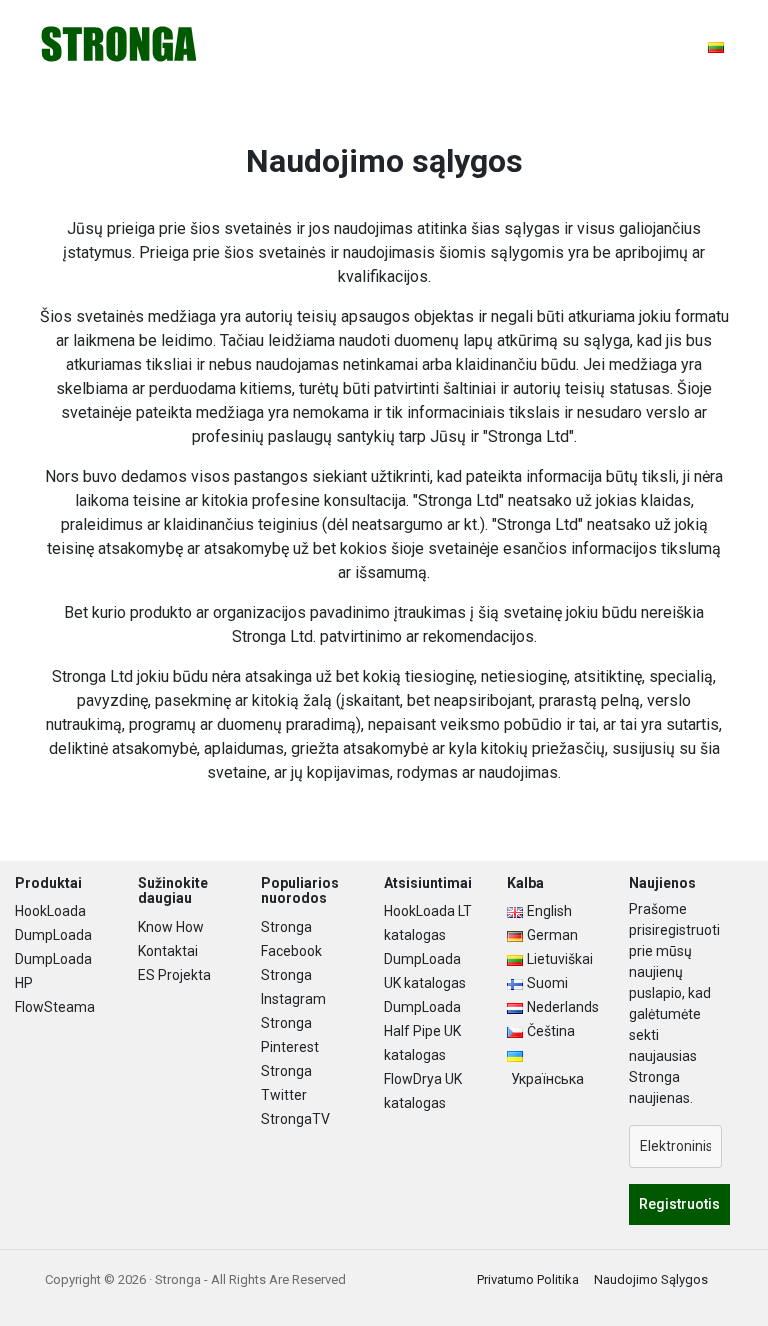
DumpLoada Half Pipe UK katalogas (422, 1031)
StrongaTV (295, 1119)
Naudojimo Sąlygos (651, 1279)
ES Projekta (174, 975)
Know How (171, 927)
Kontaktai (168, 951)
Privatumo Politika (528, 1279)
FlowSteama (55, 1007)
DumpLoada (53, 935)
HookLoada (50, 911)
